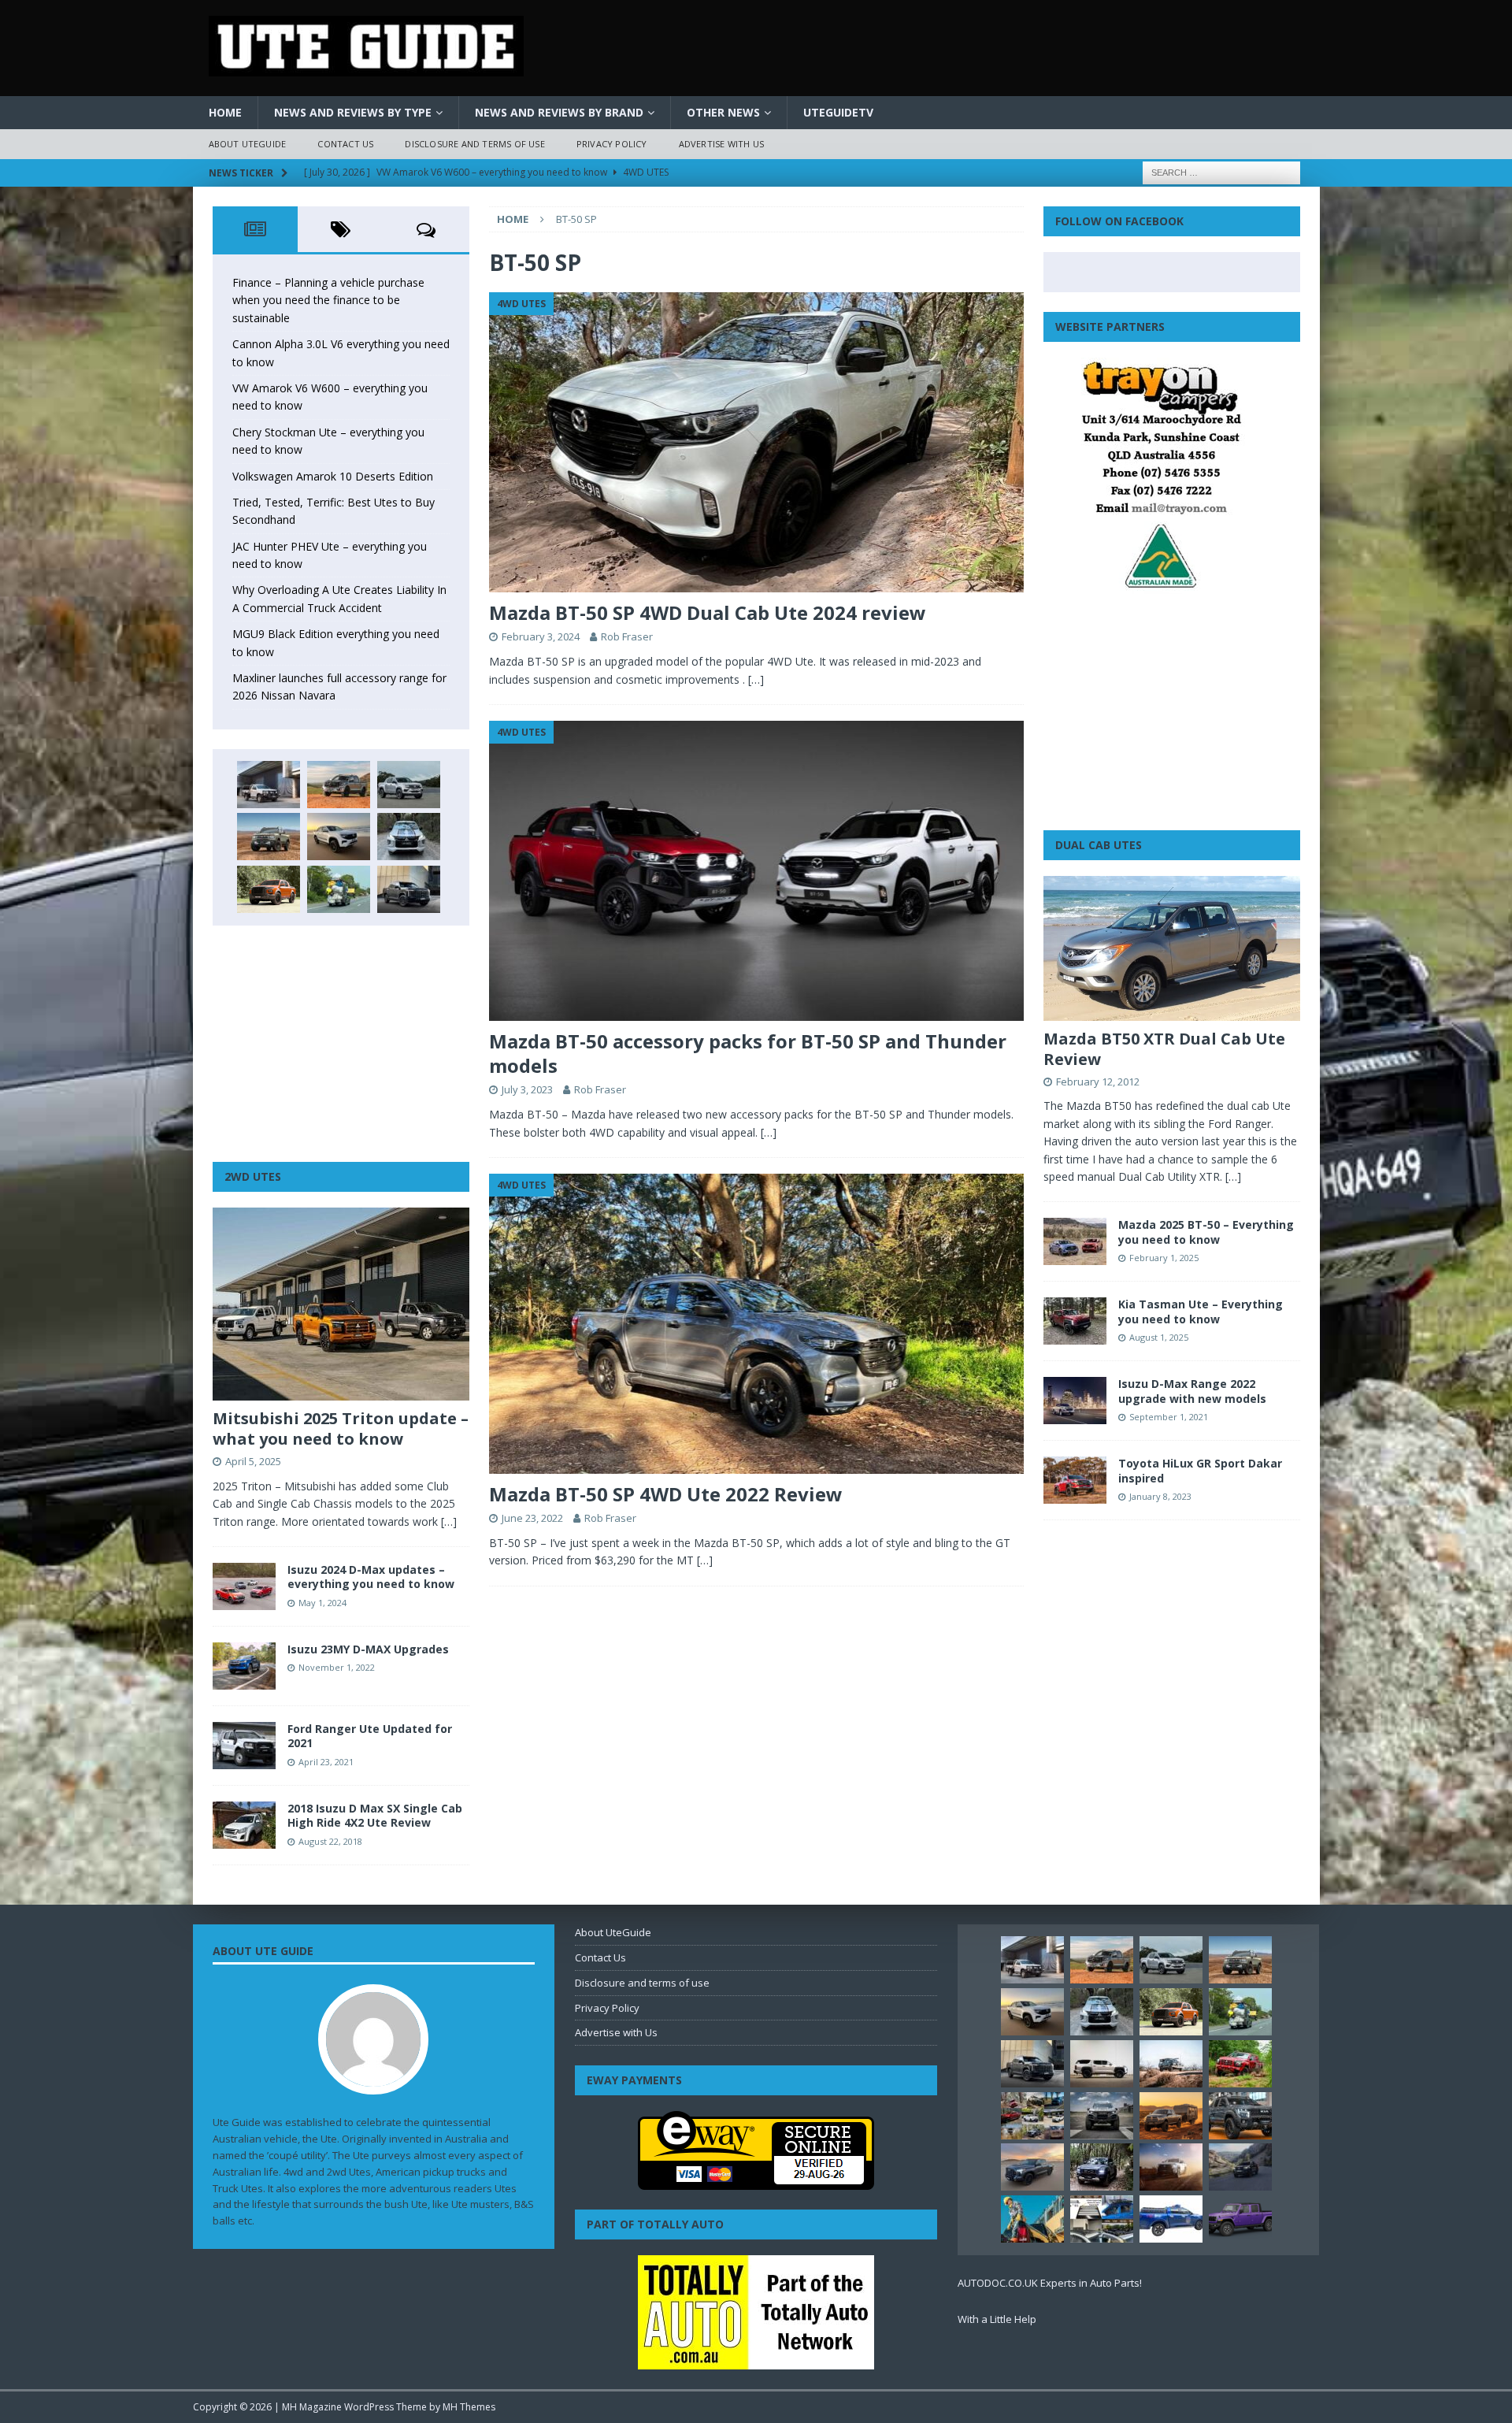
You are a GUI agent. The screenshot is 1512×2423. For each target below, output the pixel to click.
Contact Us (345, 144)
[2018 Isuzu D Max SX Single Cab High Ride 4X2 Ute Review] (244, 1825)
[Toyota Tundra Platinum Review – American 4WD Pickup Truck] (1032, 2167)
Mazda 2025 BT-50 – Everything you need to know (1206, 1232)
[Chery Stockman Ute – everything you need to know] (269, 837)
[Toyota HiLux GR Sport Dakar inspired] (1075, 1480)
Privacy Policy (612, 144)
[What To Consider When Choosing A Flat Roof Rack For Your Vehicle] (1102, 2219)
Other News (723, 112)
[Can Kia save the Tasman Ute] (1240, 2116)
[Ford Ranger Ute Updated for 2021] (244, 1746)
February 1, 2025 (1164, 1258)
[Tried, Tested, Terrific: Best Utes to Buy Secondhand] (409, 837)
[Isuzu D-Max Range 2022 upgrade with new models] (1075, 1401)
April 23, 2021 (326, 1762)
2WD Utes (253, 1176)
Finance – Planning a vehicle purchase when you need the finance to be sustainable (328, 300)
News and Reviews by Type (353, 112)
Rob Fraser (627, 636)
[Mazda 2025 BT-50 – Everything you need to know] (1075, 1241)
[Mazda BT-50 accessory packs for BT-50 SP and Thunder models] (756, 871)
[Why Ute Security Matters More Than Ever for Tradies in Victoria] (1032, 2219)
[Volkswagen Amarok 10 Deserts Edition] (339, 837)
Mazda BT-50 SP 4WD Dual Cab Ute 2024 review (708, 612)
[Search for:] (1221, 171)
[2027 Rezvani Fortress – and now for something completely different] (1102, 2116)
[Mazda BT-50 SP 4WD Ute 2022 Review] (756, 1324)
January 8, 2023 (1160, 1496)
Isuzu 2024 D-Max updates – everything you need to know (371, 1577)
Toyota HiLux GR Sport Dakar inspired (1200, 1470)
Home (225, 112)
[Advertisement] (341, 1044)
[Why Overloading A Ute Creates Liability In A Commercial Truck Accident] (339, 889)
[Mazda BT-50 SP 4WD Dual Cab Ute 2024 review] (756, 442)
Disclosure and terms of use (474, 144)
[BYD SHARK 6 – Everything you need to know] (1102, 2167)
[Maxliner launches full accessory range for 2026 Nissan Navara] (1102, 2064)
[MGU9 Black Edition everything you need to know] (409, 889)
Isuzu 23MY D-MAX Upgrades (368, 1649)
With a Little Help (997, 2319)
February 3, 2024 (541, 636)
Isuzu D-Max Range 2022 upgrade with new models (1192, 1391)
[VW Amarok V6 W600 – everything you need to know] (409, 785)
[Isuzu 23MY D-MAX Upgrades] (244, 1666)
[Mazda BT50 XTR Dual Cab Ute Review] (1172, 948)
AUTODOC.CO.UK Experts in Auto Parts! (1050, 2283)
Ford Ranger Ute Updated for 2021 (370, 1736)
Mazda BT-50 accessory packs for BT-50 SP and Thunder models (748, 1053)
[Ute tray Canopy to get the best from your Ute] (1171, 2219)
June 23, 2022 (532, 1518)
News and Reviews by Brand (559, 112)
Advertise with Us (721, 144)
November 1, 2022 (337, 1667)
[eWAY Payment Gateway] (756, 2182)
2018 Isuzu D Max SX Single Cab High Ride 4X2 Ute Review (375, 1815)
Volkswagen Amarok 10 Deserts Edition (333, 476)
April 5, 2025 (253, 1461)
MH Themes (469, 2407)
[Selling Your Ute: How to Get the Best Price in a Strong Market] (1032, 2116)
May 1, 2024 (322, 1603)
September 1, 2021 (1169, 1417)
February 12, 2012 (1098, 1082)
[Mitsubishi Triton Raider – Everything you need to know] (1171, 2167)
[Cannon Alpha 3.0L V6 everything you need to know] (339, 785)
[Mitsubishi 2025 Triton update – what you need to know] (341, 1304)
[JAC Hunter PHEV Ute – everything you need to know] (269, 889)
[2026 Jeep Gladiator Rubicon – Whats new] (1240, 2219)
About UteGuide (248, 144)
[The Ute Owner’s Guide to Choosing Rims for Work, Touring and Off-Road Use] (1171, 2064)
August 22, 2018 (330, 1841)
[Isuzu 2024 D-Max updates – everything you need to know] (244, 1586)
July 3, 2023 (527, 1089)
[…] (756, 679)
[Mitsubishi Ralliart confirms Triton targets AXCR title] (1240, 2064)
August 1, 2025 (1159, 1337)
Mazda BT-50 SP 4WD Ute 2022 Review (666, 1494)
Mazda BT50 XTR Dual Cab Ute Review (1164, 1049)
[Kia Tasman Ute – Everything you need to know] (1075, 1321)
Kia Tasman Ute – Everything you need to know (1201, 1311)
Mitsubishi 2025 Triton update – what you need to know (341, 1429)
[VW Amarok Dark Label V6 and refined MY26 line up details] (1240, 2167)
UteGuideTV (838, 112)
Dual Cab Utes (1099, 845)
